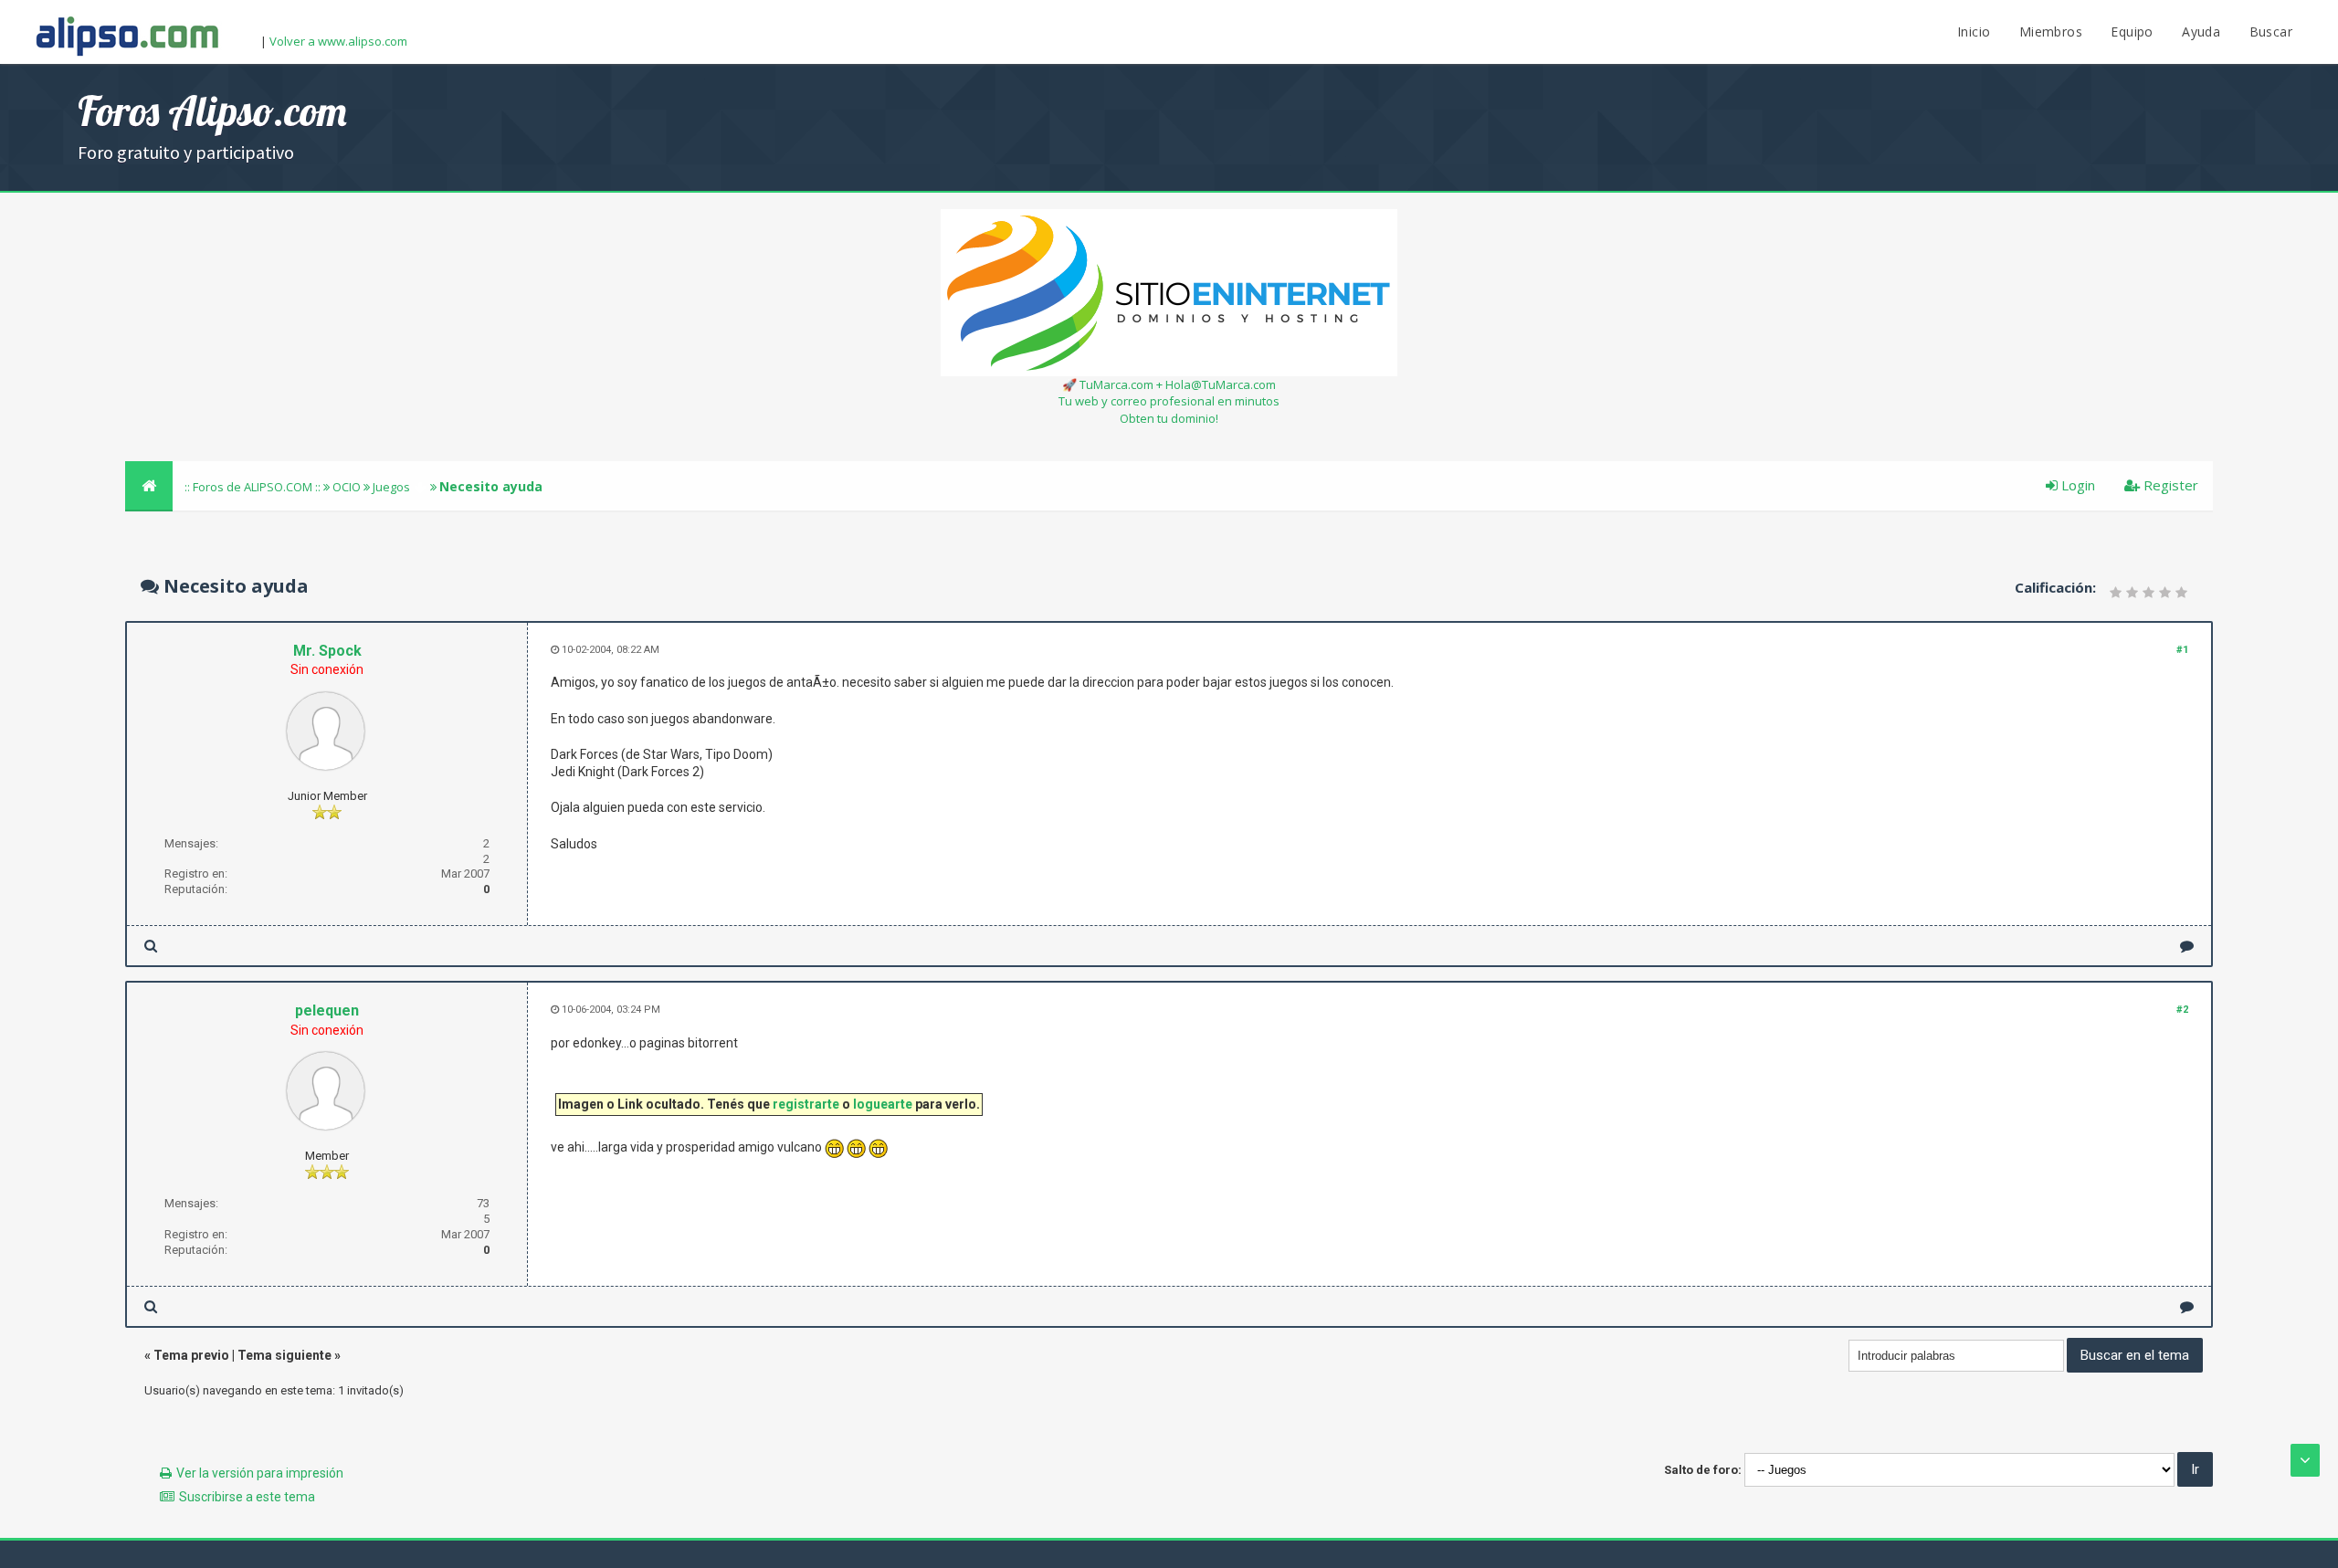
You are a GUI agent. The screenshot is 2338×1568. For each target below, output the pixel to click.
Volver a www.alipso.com (338, 41)
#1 (2182, 650)
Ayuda (2201, 32)
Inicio (1974, 32)
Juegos (391, 487)
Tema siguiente (284, 1355)
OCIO (347, 487)
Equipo (2132, 32)
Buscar (2271, 32)
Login (2076, 485)
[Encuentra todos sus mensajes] (151, 946)
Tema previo (191, 1355)
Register (2169, 485)
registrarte (806, 1104)
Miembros (2051, 32)
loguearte (883, 1104)
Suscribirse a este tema (247, 1497)
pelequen (327, 1010)
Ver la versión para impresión (260, 1473)
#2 (2182, 1010)
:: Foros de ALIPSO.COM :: (254, 487)
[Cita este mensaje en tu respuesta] (2187, 946)
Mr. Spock (327, 651)
